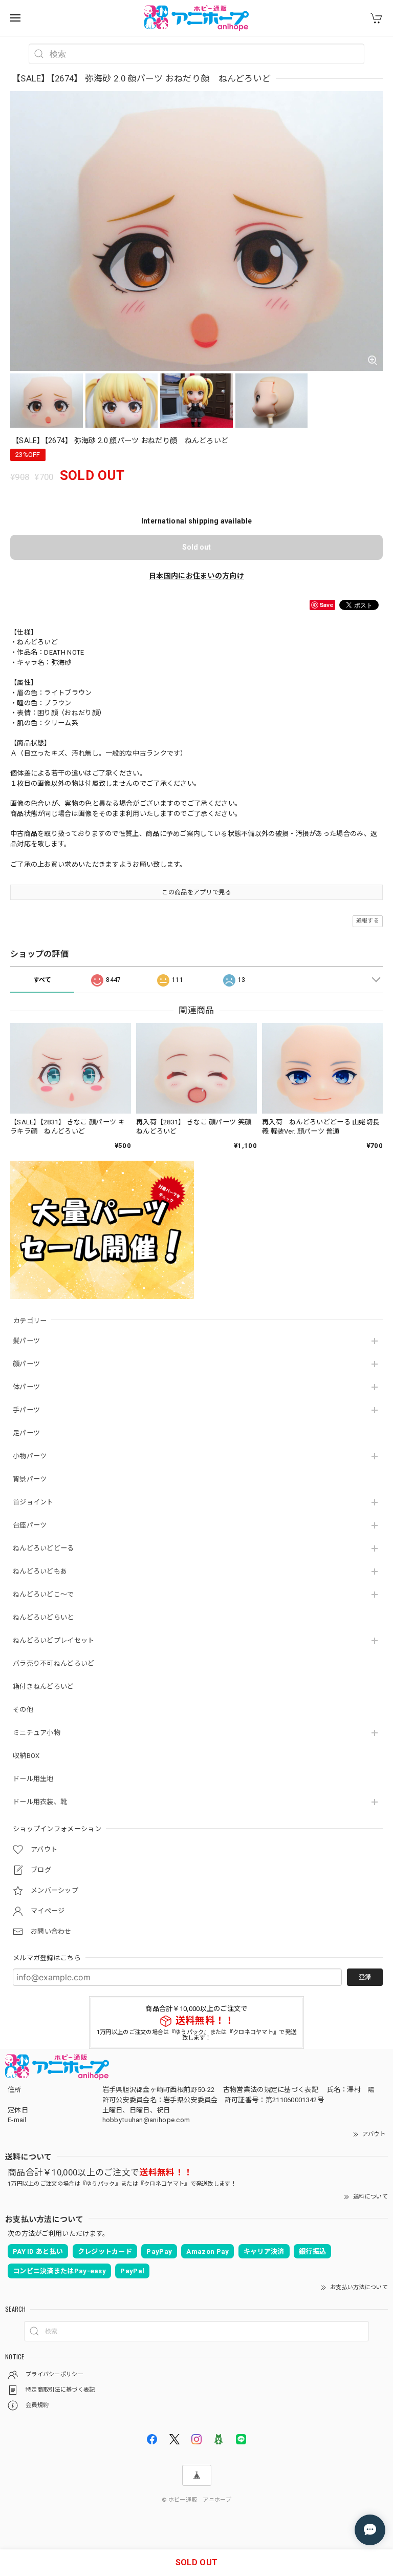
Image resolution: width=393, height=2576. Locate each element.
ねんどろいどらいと (43, 1617)
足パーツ (26, 1433)
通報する (368, 921)
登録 (365, 1977)
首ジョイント (33, 1502)
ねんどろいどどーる (43, 1548)
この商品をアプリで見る (196, 892)
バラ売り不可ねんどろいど (54, 1663)
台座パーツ (30, 1525)
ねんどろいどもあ (40, 1571)
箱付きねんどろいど (43, 1687)
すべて (42, 980)
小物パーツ (30, 1456)
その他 (23, 1710)
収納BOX (26, 1756)
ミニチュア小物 (37, 1733)
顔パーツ (26, 1364)
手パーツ (26, 1410)
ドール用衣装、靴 (40, 1802)
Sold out (196, 547)
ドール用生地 (33, 1779)
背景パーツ (30, 1479)
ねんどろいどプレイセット (54, 1640)
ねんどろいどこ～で (43, 1594)
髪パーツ (26, 1341)
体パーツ (26, 1387)
